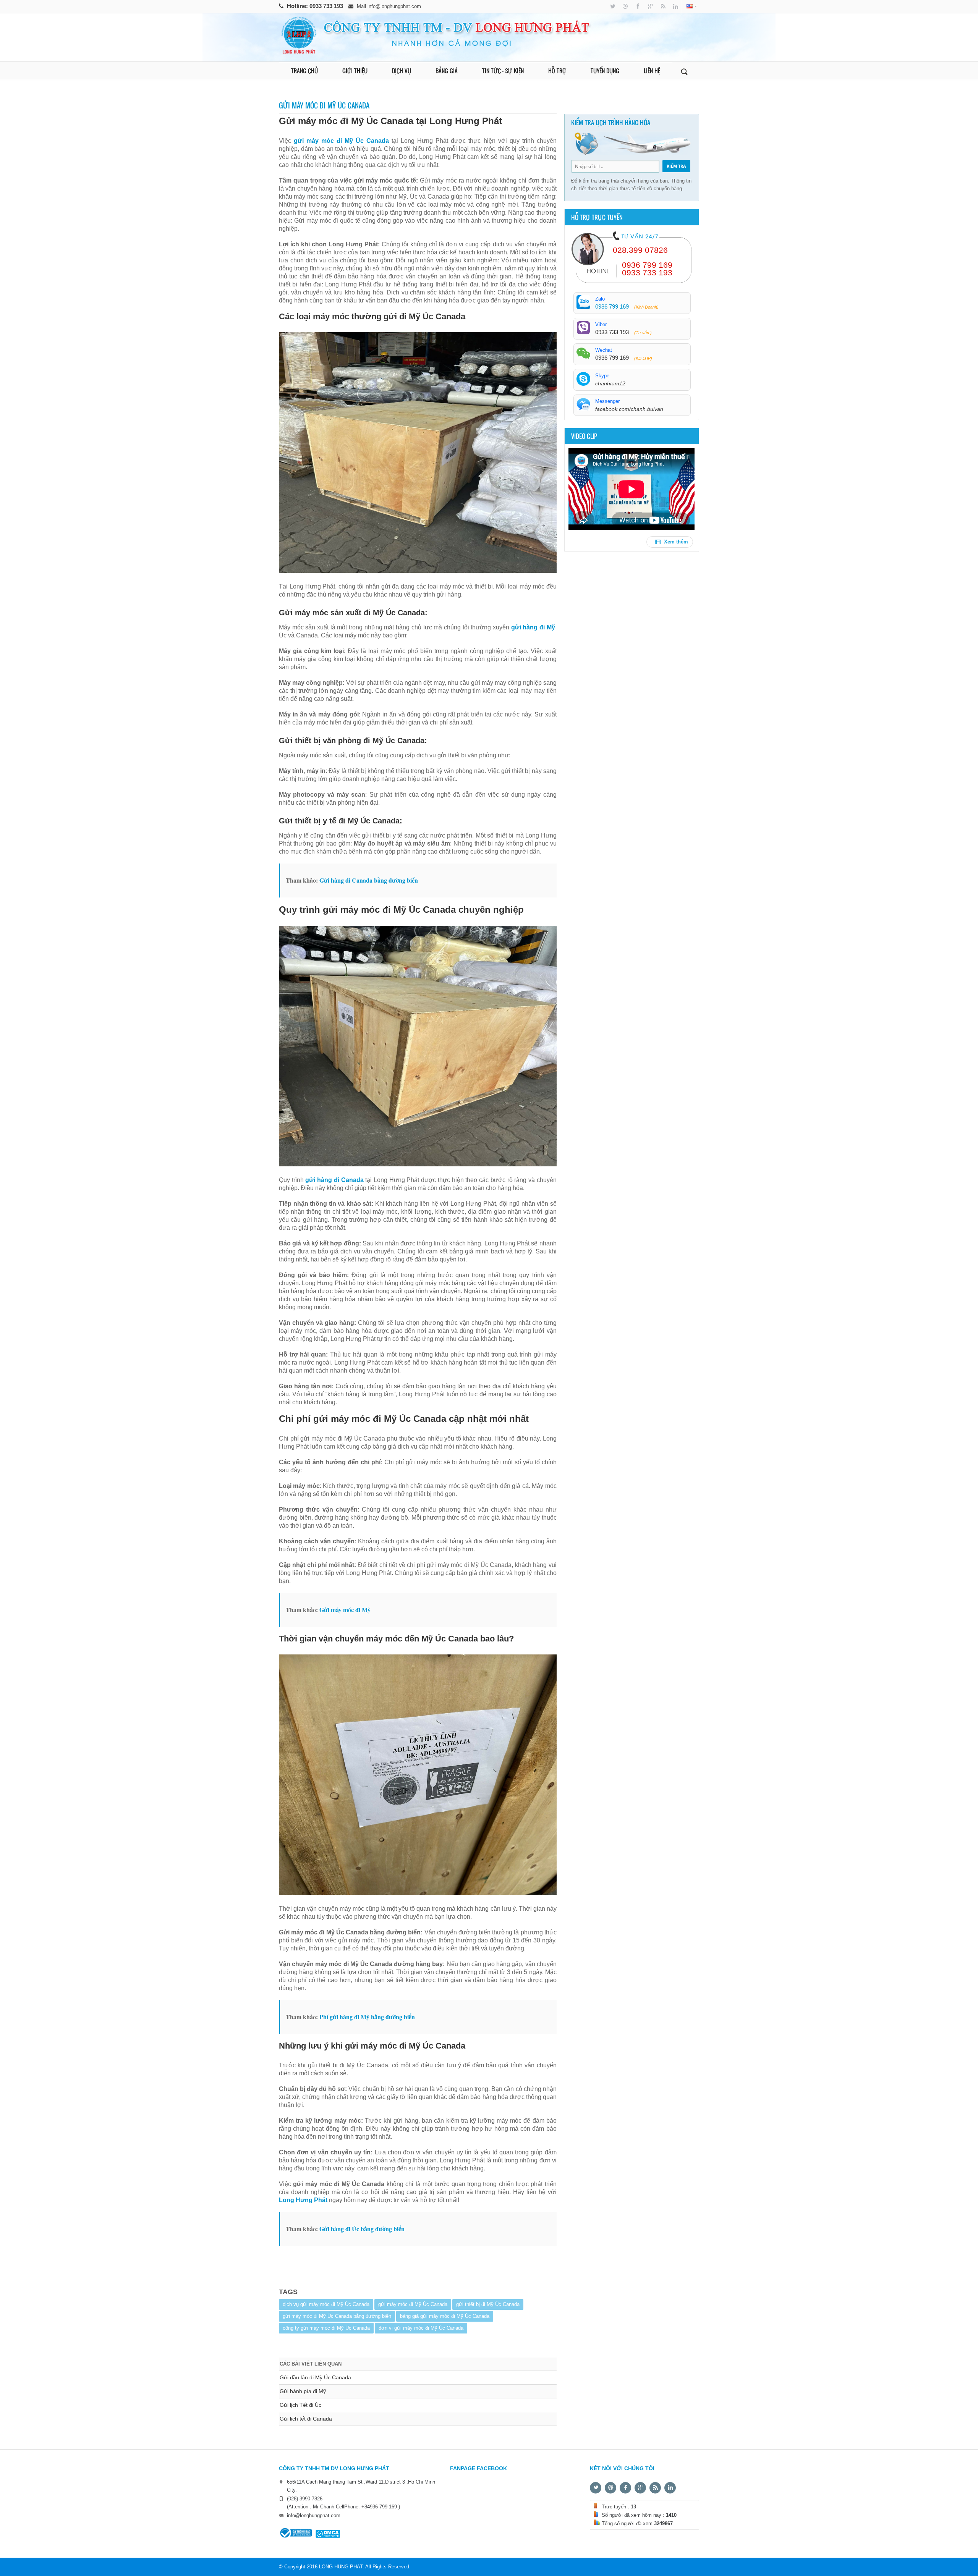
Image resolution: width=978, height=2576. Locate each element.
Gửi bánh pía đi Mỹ (303, 2391)
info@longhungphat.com (394, 6)
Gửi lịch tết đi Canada (306, 2419)
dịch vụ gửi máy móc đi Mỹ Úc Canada (326, 2304)
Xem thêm (675, 542)
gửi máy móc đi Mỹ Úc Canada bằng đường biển (337, 2316)
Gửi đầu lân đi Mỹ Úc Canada (315, 2377)
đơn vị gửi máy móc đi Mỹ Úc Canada (421, 2328)
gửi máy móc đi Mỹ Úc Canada (413, 2304)
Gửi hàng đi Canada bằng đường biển (369, 880)
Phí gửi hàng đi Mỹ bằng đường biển (367, 2017)
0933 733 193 (327, 6)
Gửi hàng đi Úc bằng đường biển (362, 2229)
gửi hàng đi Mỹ (533, 627)
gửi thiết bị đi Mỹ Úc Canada (488, 2304)
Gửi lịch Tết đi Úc (300, 2405)
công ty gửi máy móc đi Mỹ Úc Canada (326, 2328)
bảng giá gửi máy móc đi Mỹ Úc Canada (445, 2316)
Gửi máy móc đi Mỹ (345, 1610)
